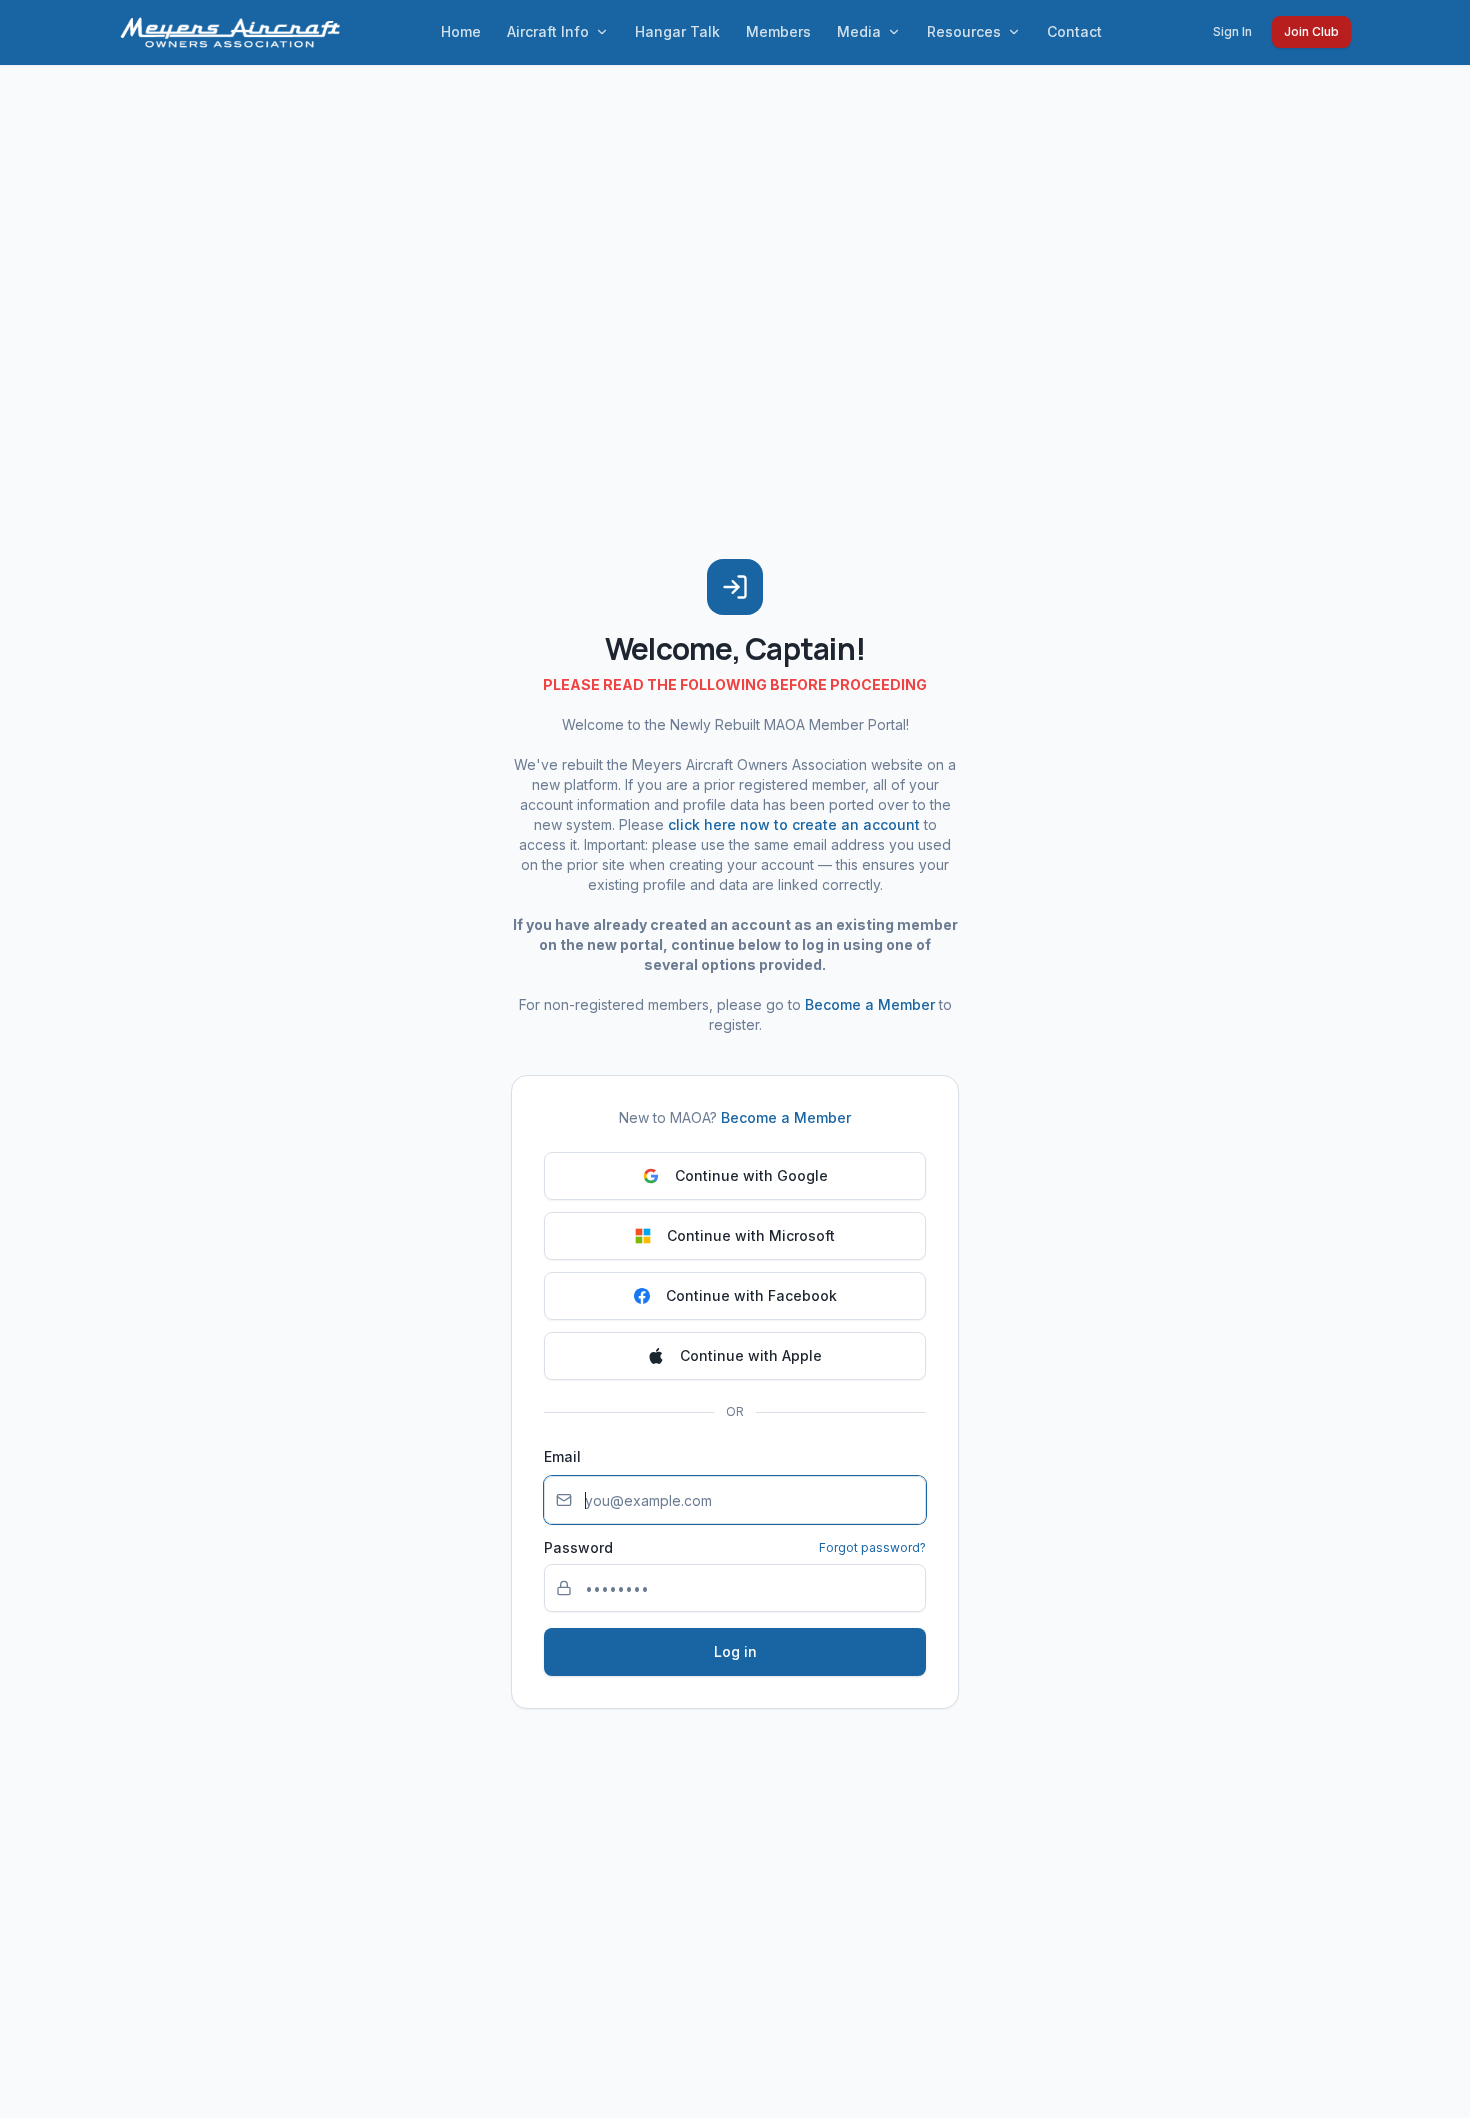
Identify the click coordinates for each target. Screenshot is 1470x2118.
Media (859, 31)
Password (578, 1548)
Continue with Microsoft (751, 1235)
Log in (735, 1651)
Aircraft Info (548, 31)
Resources (964, 31)
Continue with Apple (751, 1355)
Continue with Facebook (751, 1295)
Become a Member (870, 1004)
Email (562, 1456)
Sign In (1232, 31)
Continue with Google (751, 1175)
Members (778, 31)
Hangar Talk (677, 31)
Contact (1074, 31)
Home (461, 31)
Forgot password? (872, 1547)
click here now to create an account (794, 824)
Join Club (1311, 31)
